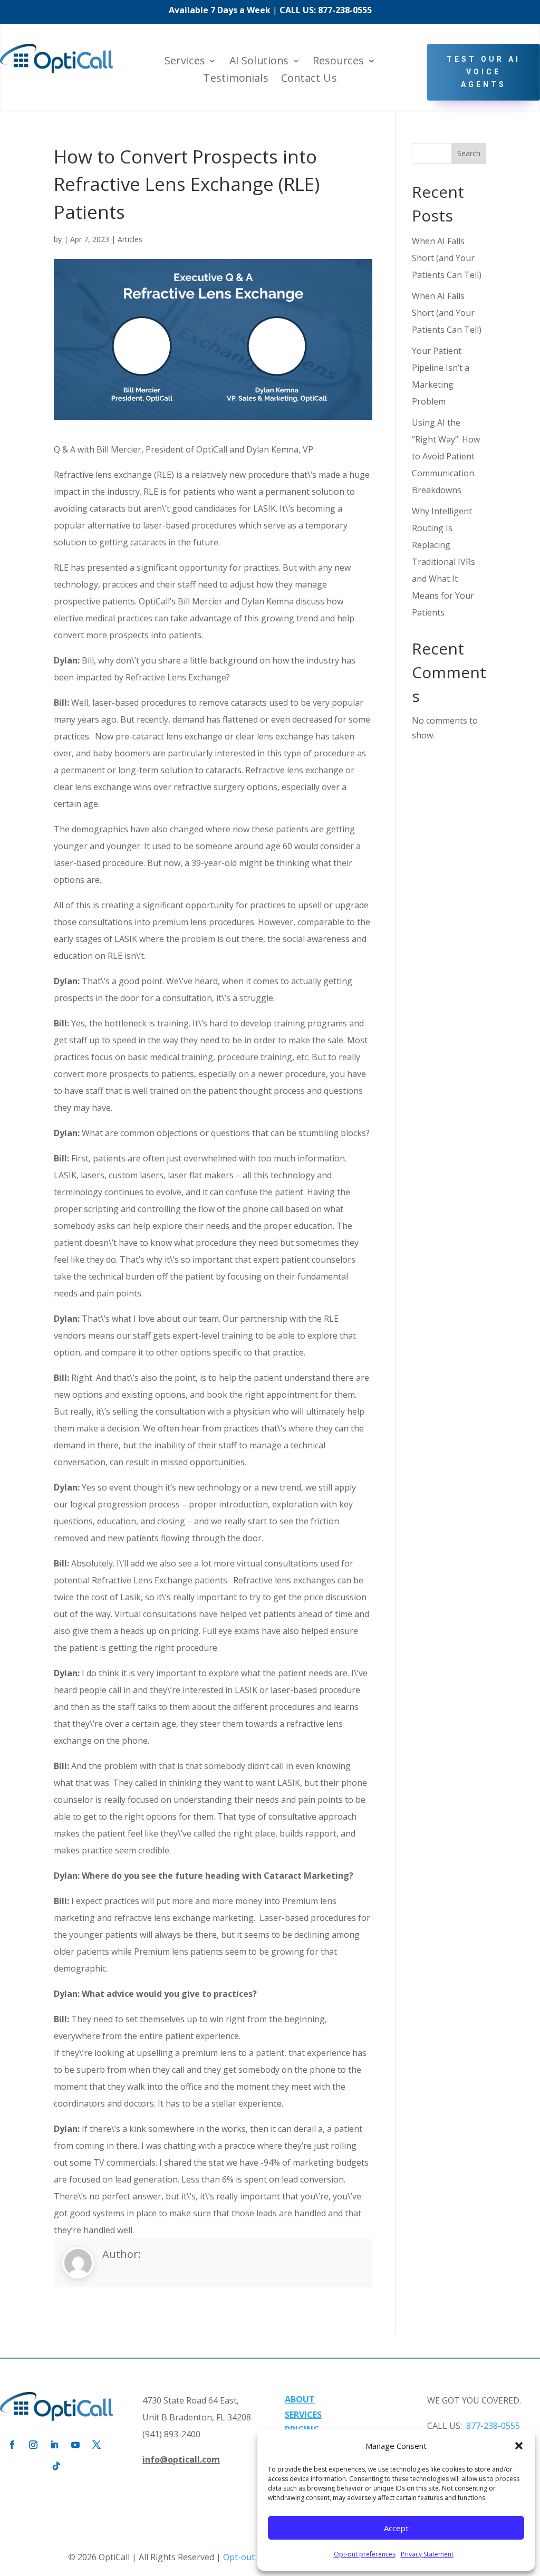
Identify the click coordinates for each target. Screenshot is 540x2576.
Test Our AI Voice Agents (484, 72)
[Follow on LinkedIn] (54, 2445)
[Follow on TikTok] (56, 2466)
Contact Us (309, 79)
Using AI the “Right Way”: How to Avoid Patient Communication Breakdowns (446, 456)
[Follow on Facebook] (12, 2445)
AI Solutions (259, 62)
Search (469, 153)
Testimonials (235, 79)
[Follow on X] (97, 2445)
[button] (519, 2446)
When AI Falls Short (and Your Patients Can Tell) (447, 258)
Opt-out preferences (365, 2554)
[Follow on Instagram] (33, 2445)
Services (185, 62)
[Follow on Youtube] (75, 2445)
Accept (396, 2528)
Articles (130, 239)
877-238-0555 (345, 10)
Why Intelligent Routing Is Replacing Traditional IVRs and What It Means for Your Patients (443, 562)
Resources (338, 62)
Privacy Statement (427, 2554)
